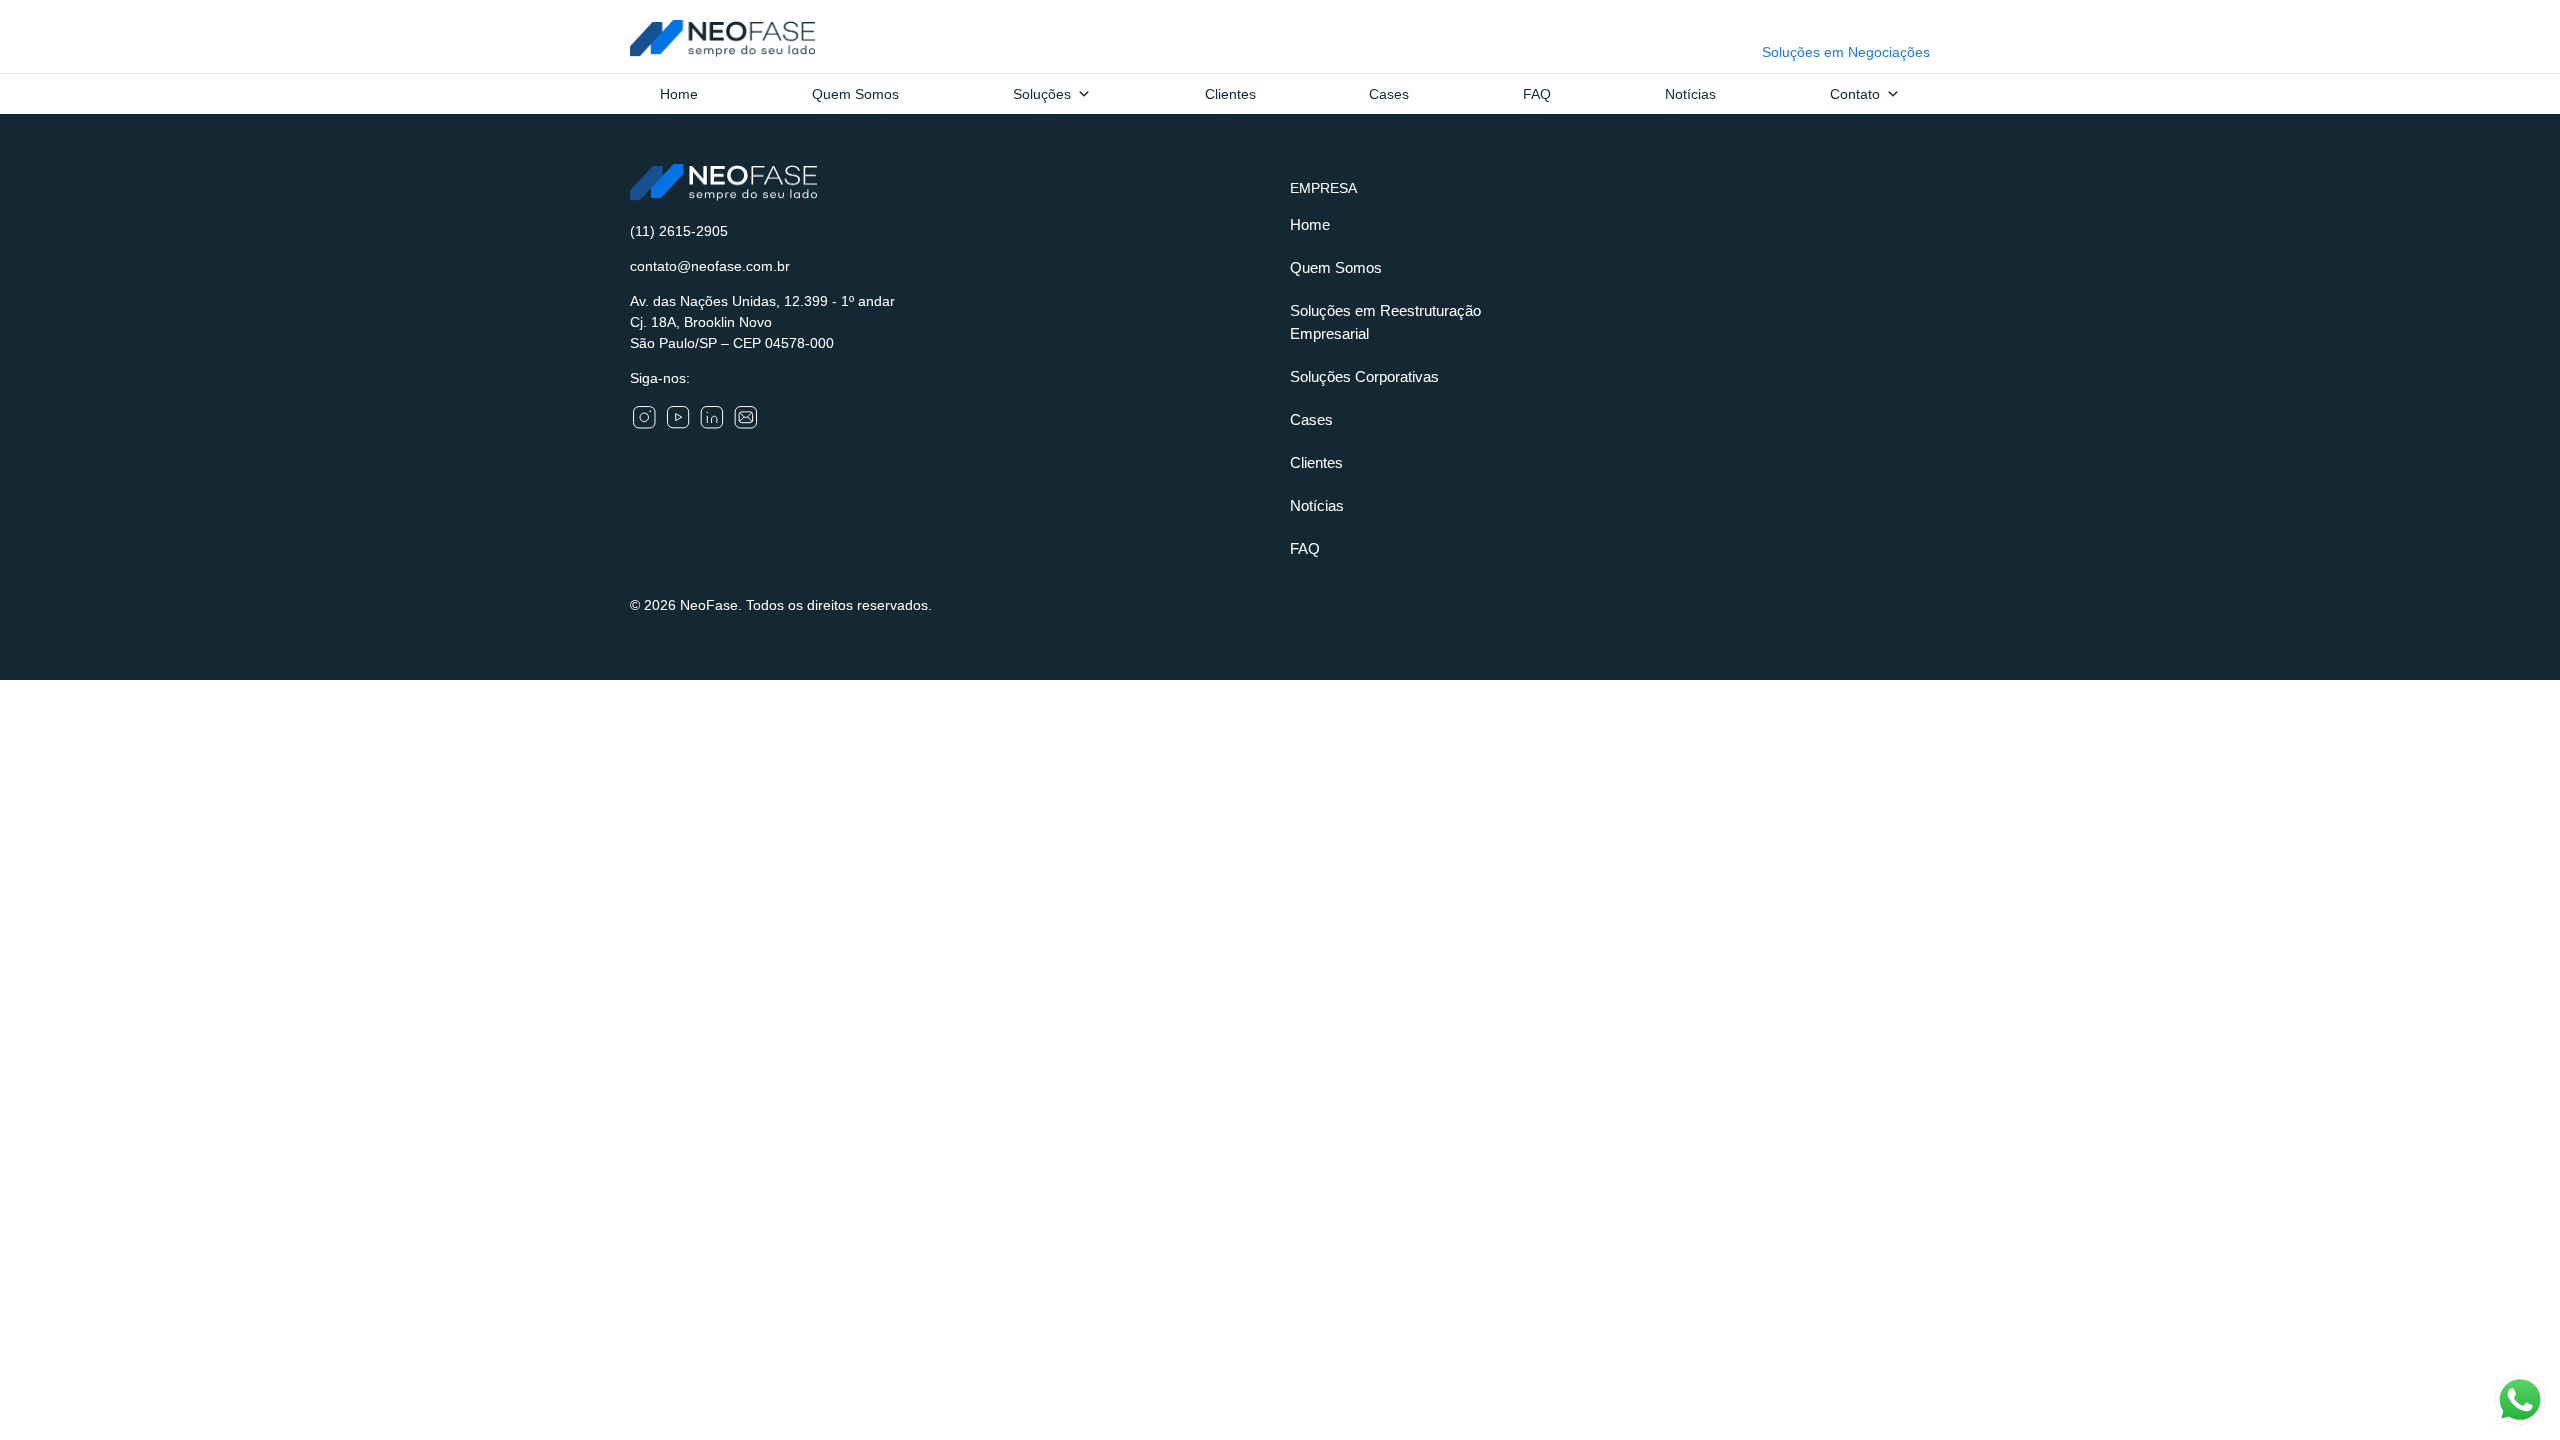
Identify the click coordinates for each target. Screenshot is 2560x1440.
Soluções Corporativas (1364, 376)
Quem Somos (855, 94)
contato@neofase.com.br (710, 266)
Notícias (1690, 94)
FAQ (1537, 94)
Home (679, 94)
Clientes (1230, 94)
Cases (1389, 94)
